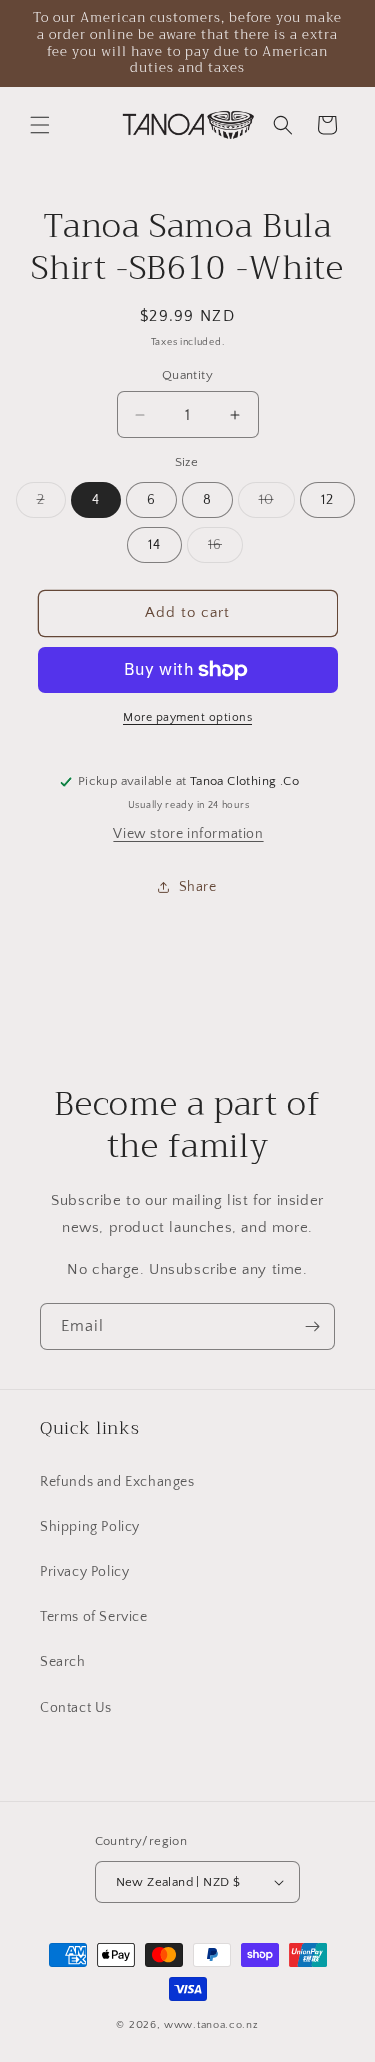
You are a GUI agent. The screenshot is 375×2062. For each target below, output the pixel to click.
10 (277, 504)
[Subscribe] (312, 1326)
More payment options (187, 717)
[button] (40, 125)
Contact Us (76, 1708)
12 (327, 500)
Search (63, 1662)
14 (154, 545)
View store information (188, 834)
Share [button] (198, 887)
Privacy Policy (84, 1572)
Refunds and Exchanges (117, 1482)
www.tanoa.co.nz (211, 2025)
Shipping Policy (90, 1527)
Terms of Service (94, 1617)
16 (225, 549)
